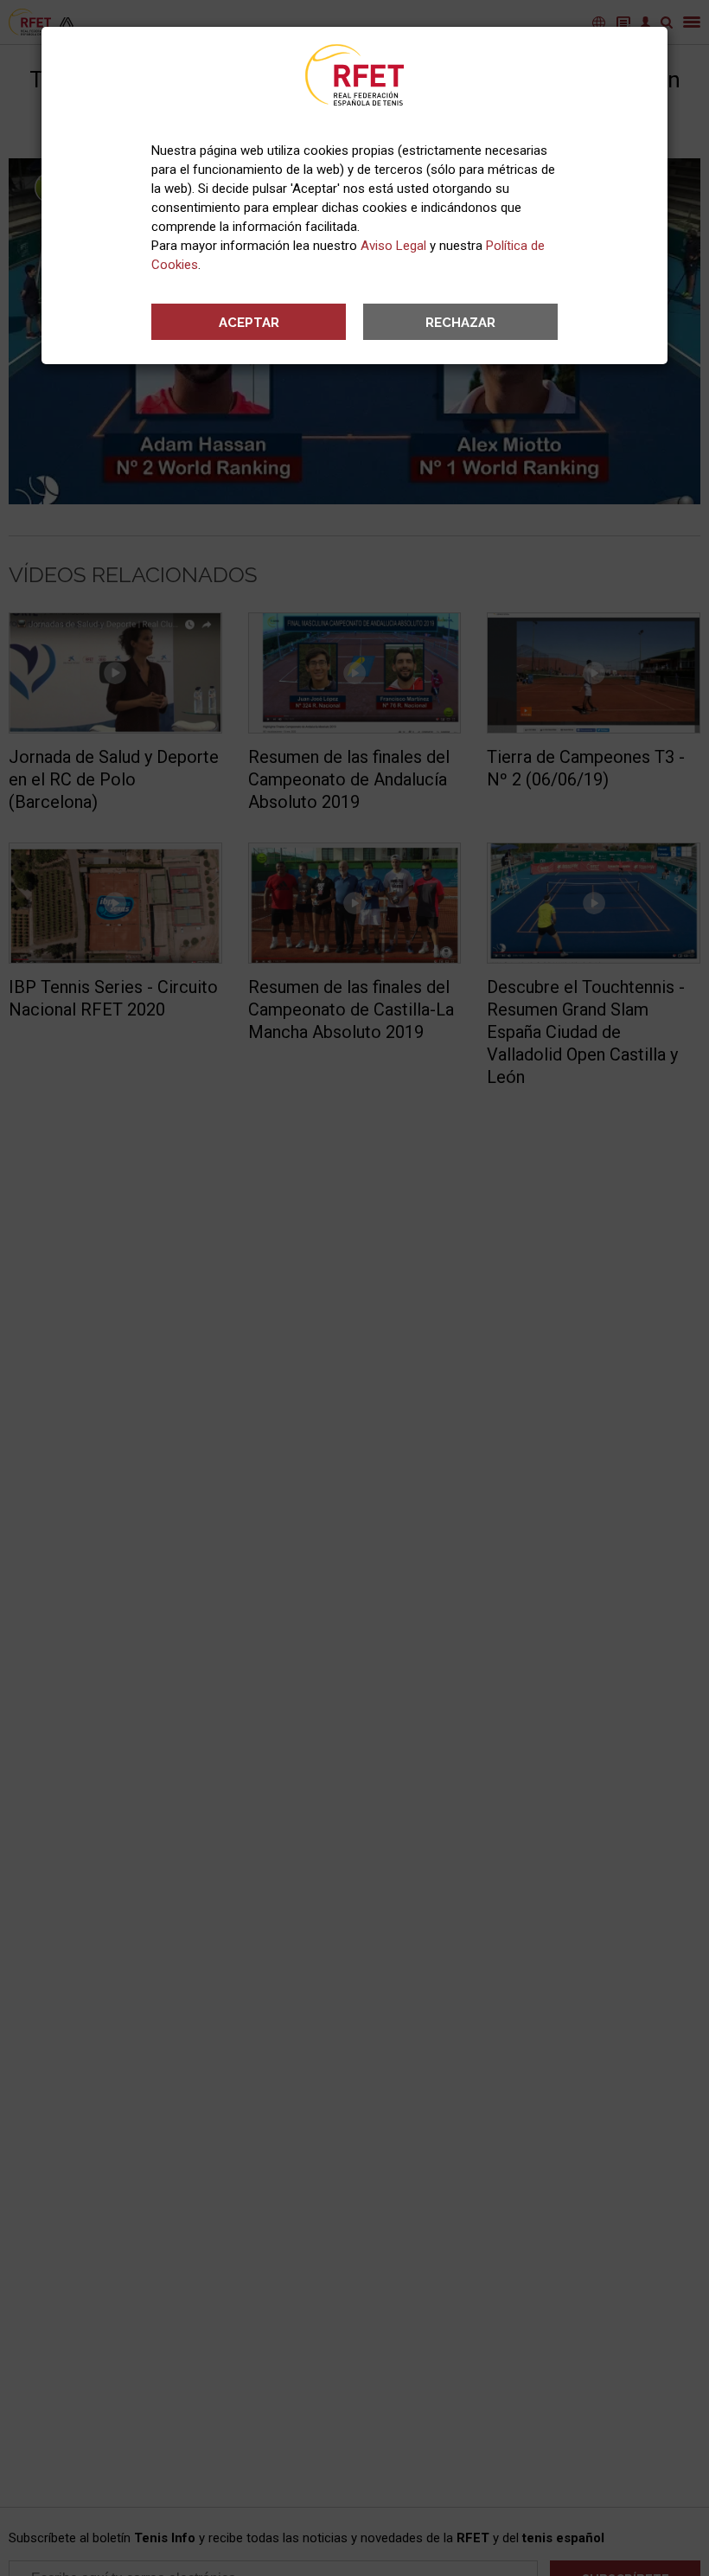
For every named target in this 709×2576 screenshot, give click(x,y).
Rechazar (460, 323)
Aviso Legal (393, 246)
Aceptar (249, 323)
